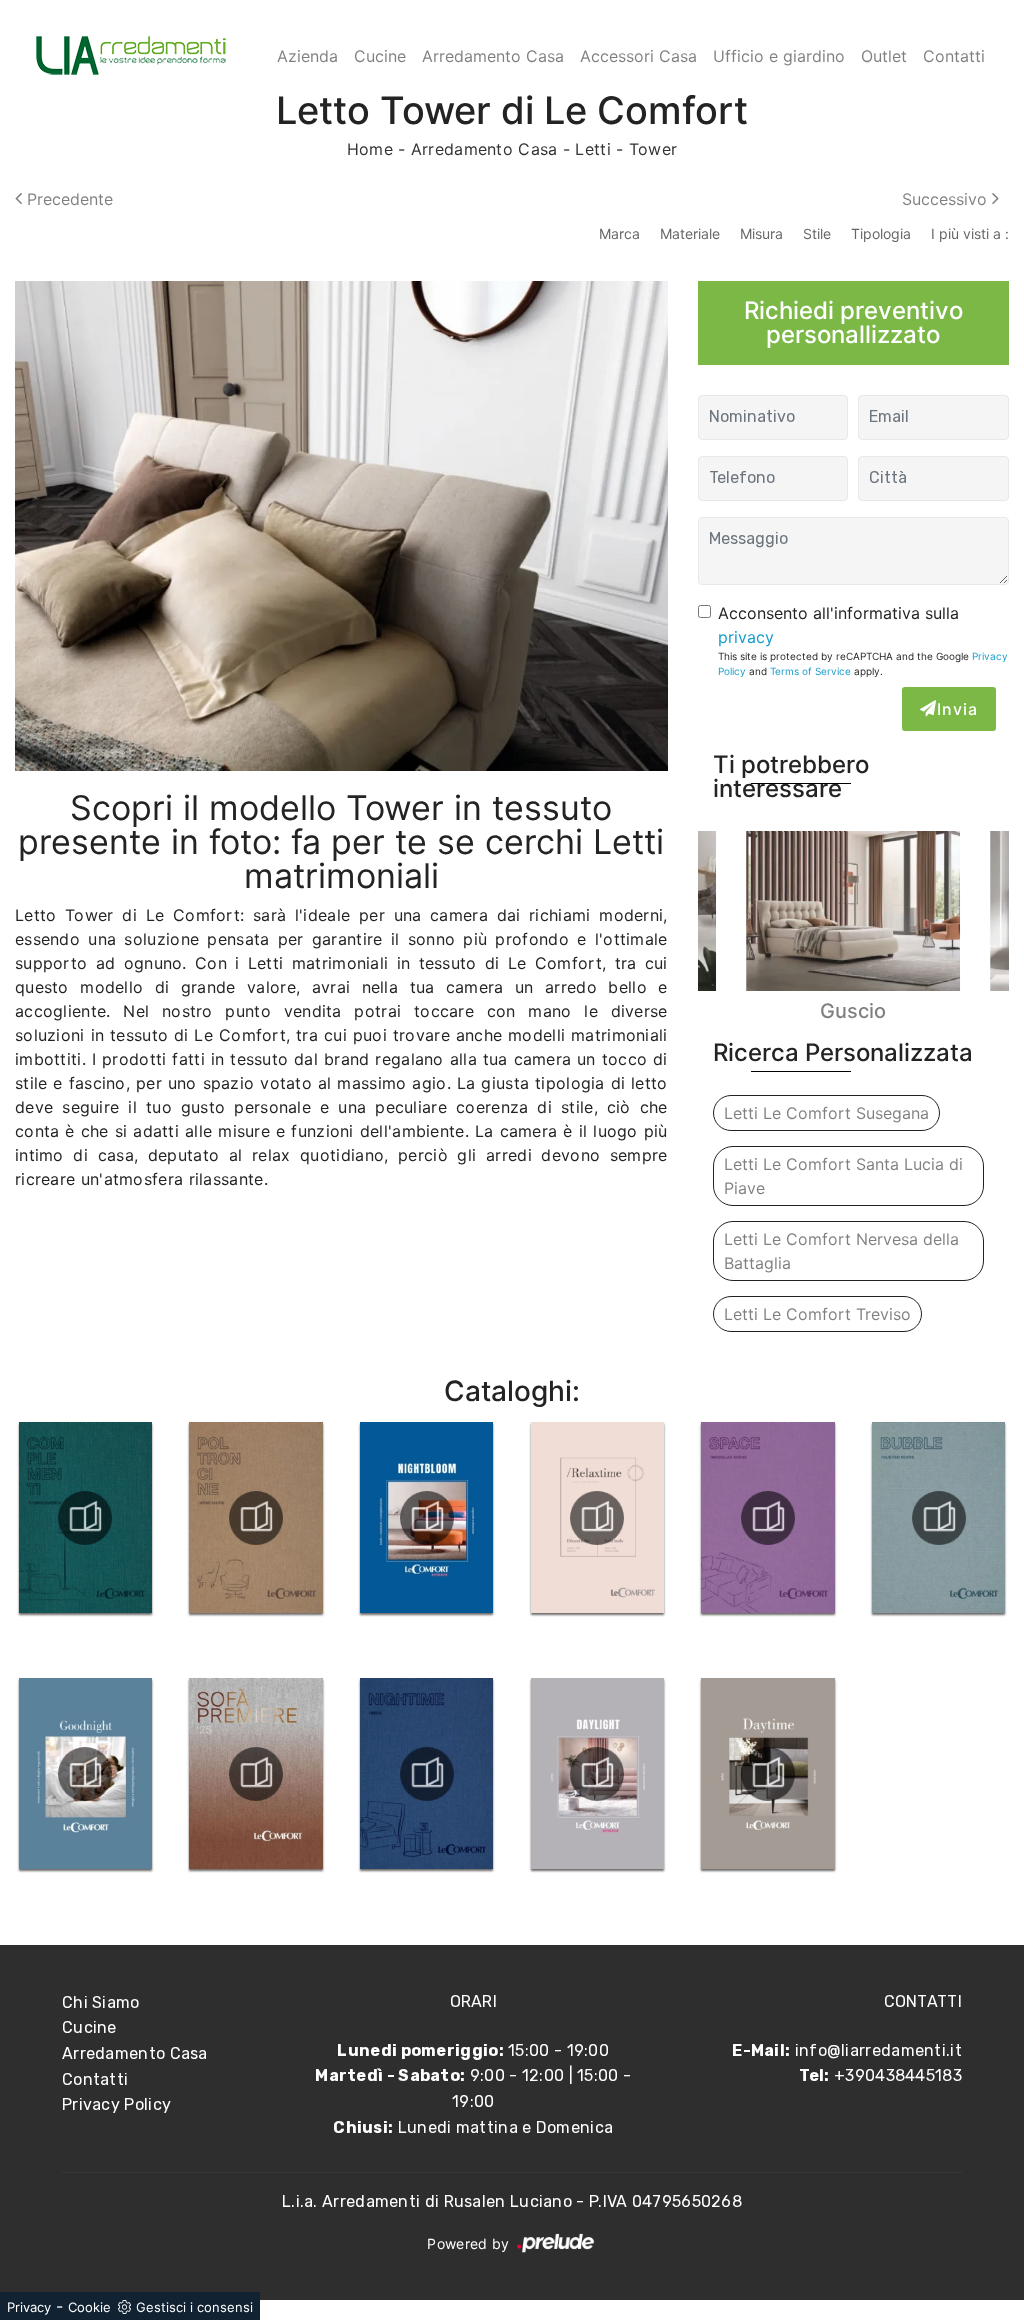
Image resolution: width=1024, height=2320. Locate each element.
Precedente (67, 199)
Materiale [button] (690, 233)
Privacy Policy (116, 2104)
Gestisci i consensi (194, 2307)
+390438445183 (898, 2075)
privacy (746, 637)
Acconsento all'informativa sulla (838, 625)
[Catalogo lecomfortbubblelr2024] (938, 1518)
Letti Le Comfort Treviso (817, 1314)
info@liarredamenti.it (878, 2050)
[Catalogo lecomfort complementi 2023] (85, 1518)
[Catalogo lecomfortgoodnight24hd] (85, 1774)
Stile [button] (817, 233)
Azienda (307, 56)
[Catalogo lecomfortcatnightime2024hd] (426, 1774)
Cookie (89, 2307)
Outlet (884, 56)
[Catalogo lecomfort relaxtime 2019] (597, 1518)
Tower (653, 149)
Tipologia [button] (881, 233)
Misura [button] (761, 233)
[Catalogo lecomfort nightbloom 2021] (426, 1518)
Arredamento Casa (493, 56)
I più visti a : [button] (970, 233)
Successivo (947, 199)
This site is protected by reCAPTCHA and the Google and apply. (863, 663)
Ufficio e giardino (779, 56)
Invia (957, 709)
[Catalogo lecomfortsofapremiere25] (256, 1774)
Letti (593, 149)
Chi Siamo (101, 2002)
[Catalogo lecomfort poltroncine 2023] (256, 1518)
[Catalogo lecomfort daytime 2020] (768, 1774)
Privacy (29, 2307)
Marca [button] (619, 233)
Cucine (380, 56)
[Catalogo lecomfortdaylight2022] (597, 1774)
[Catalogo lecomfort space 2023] (768, 1518)
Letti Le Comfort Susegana (826, 1113)
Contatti (954, 56)
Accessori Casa (638, 56)
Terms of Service (810, 671)
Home (370, 149)
